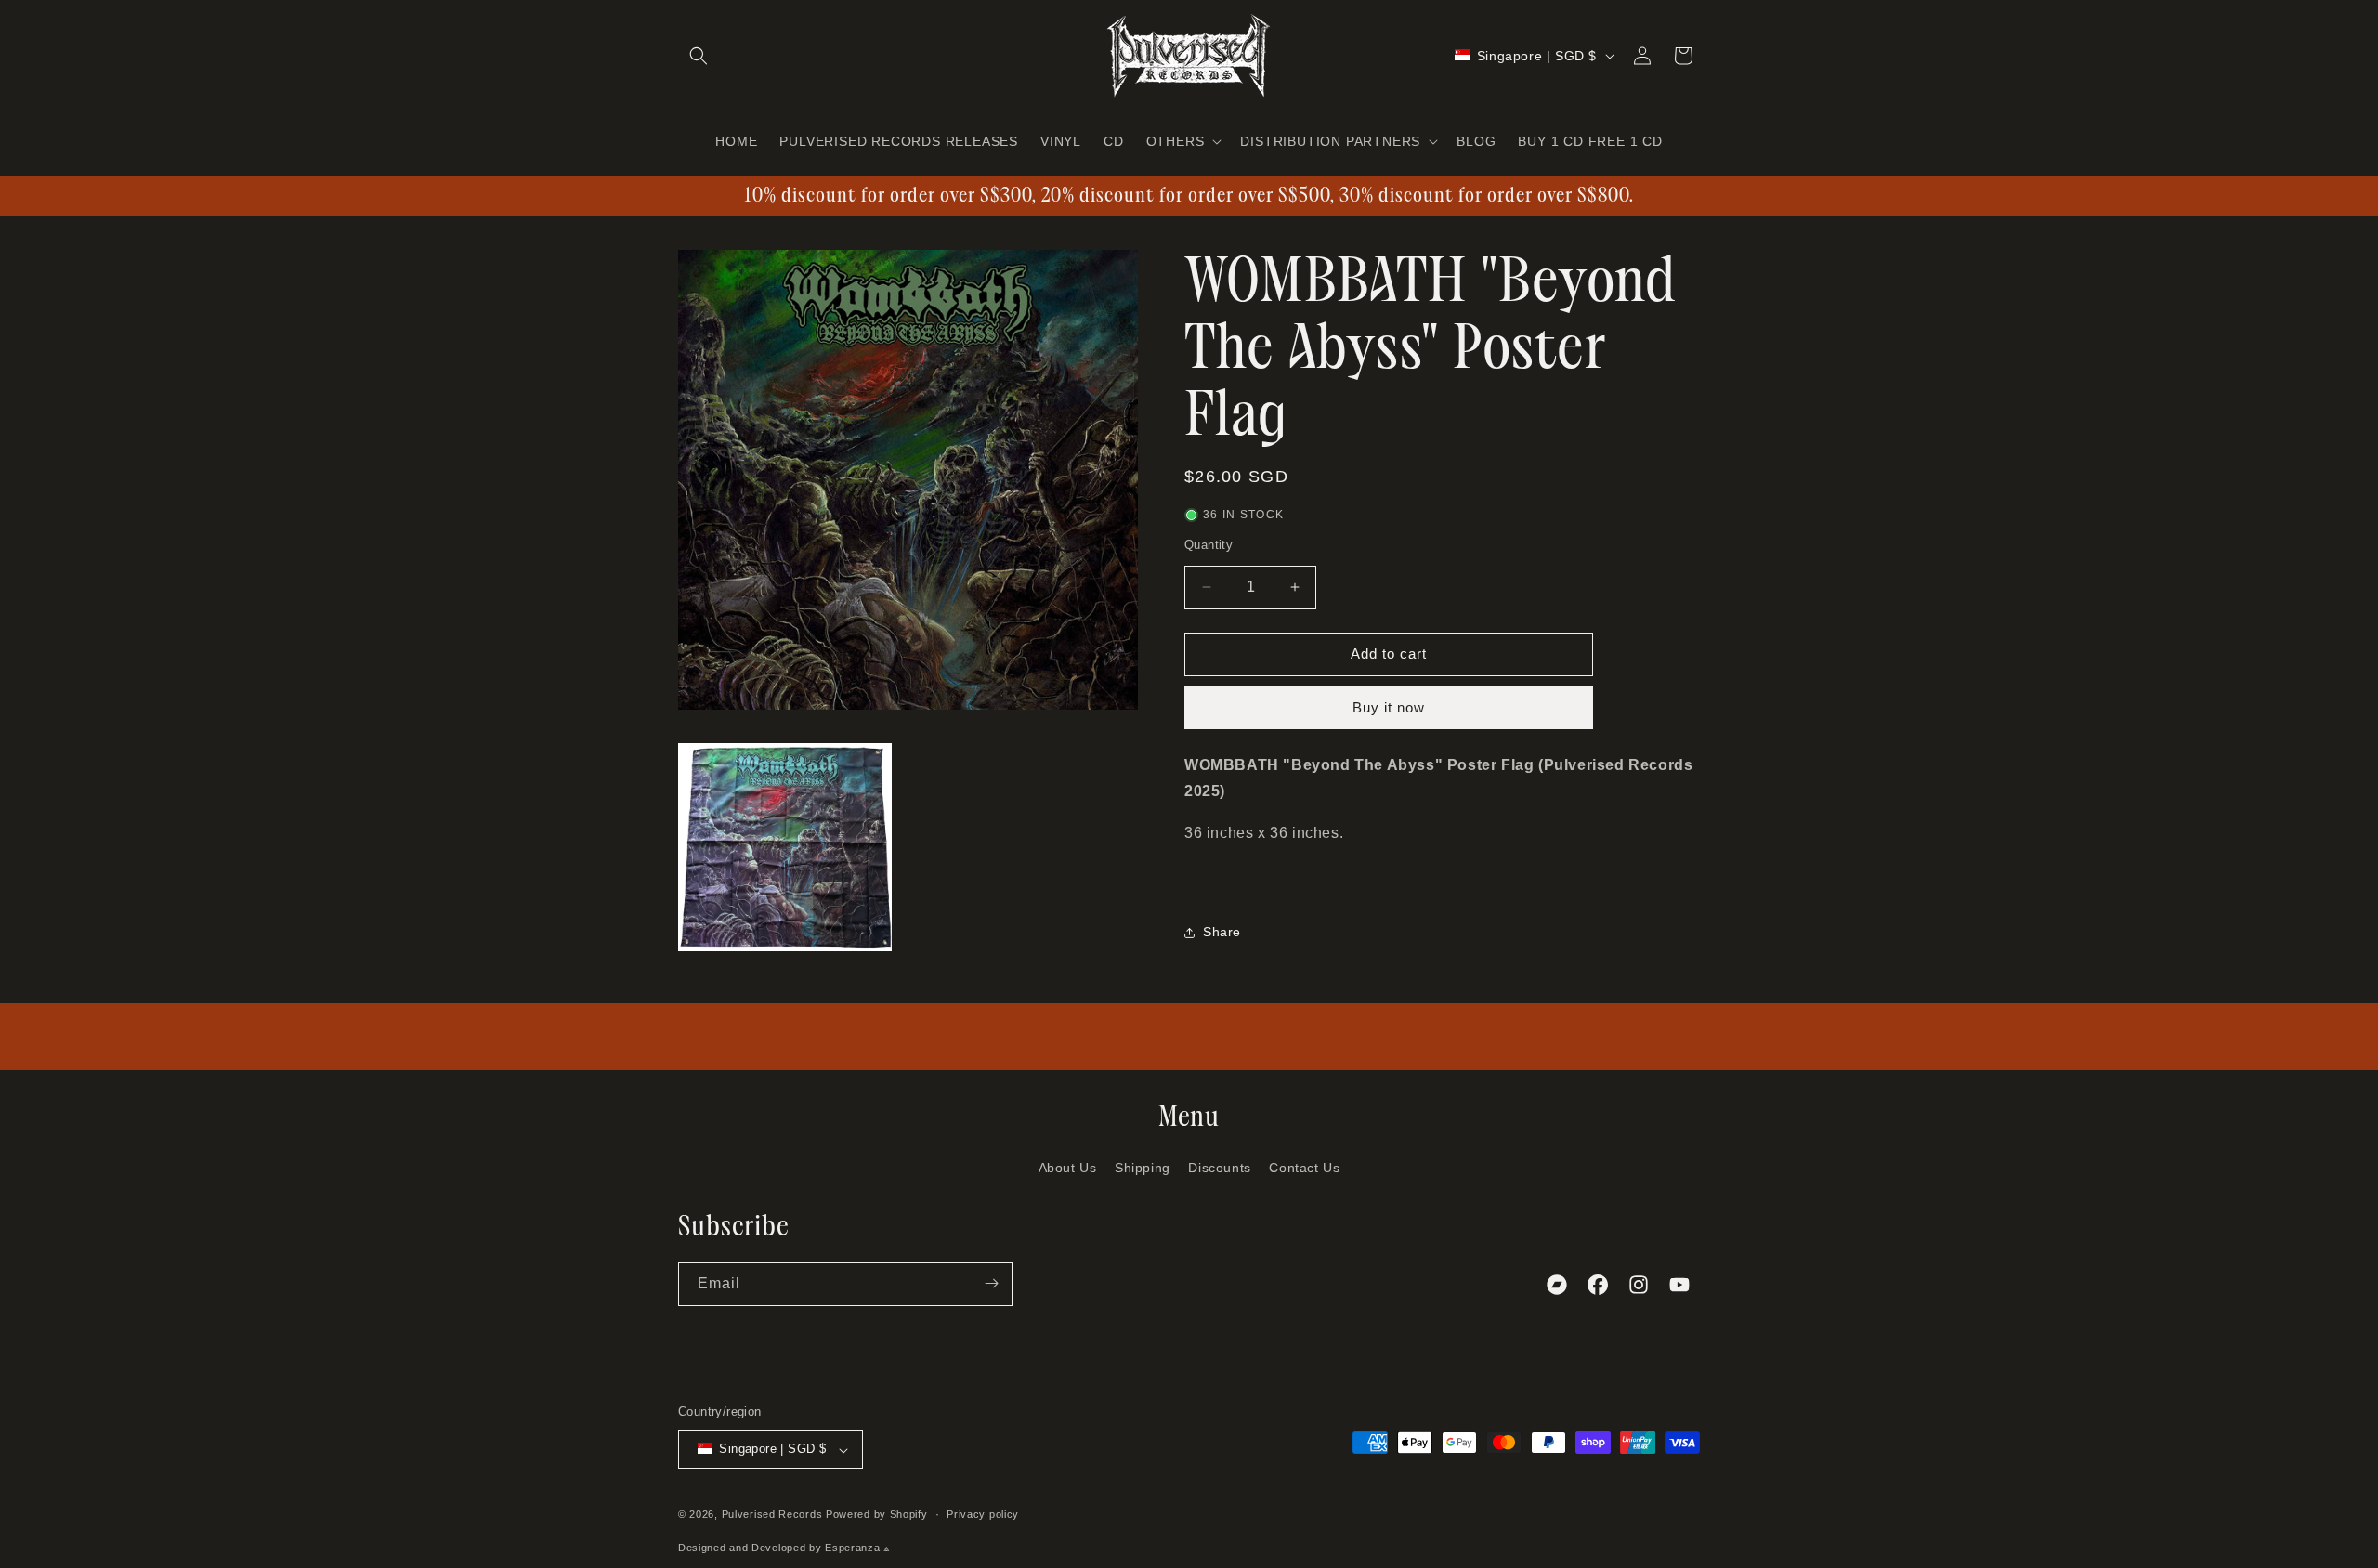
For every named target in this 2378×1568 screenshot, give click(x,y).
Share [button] (1222, 932)
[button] (699, 56)
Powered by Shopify (877, 1515)
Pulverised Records (772, 1515)
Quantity (1209, 545)
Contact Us (1304, 1169)
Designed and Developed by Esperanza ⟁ (784, 1548)
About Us (1068, 1169)
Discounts (1219, 1169)
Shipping (1143, 1169)
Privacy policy (983, 1515)
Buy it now (1389, 707)
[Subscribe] (991, 1283)
